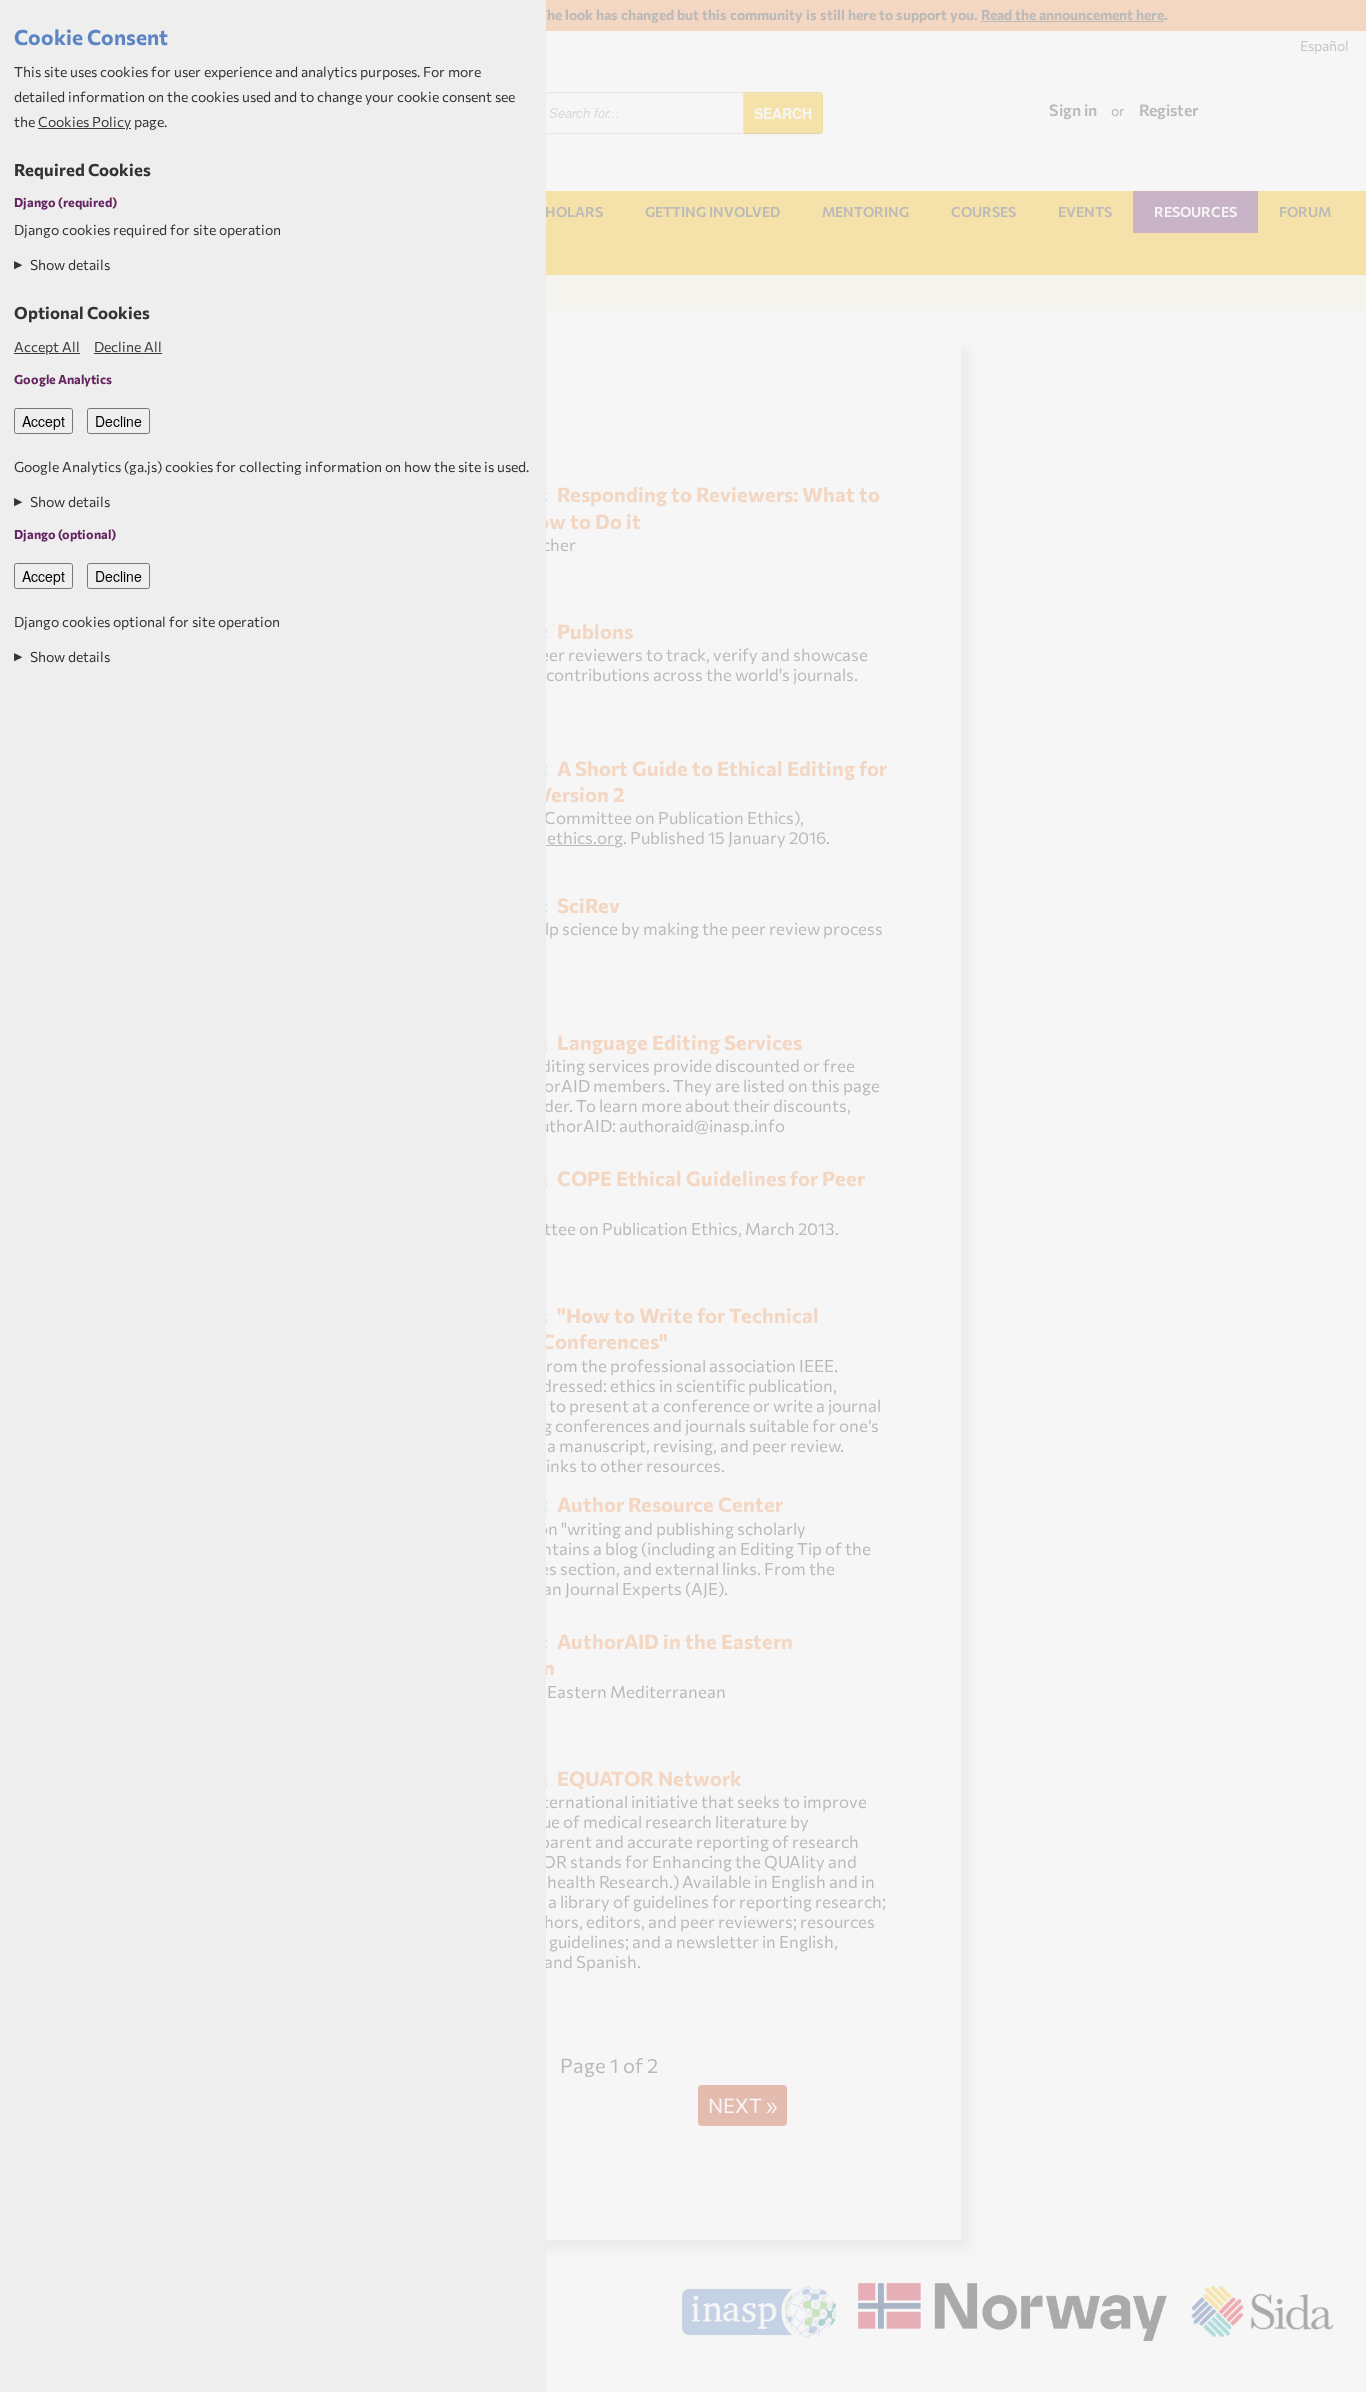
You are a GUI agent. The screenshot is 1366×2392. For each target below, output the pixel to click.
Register (1169, 109)
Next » (742, 2104)
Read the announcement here (1072, 14)
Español (1324, 45)
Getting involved (712, 211)
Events (1085, 211)
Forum (1305, 211)
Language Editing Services (679, 1041)
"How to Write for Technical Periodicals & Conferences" (616, 1327)
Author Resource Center (670, 1503)
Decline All (128, 346)
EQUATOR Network (649, 1777)
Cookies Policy (84, 121)
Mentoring (865, 211)
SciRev (588, 904)
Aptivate (1315, 2369)
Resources (1195, 211)
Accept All (47, 346)
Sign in (1073, 109)
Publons (595, 630)
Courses (983, 211)
